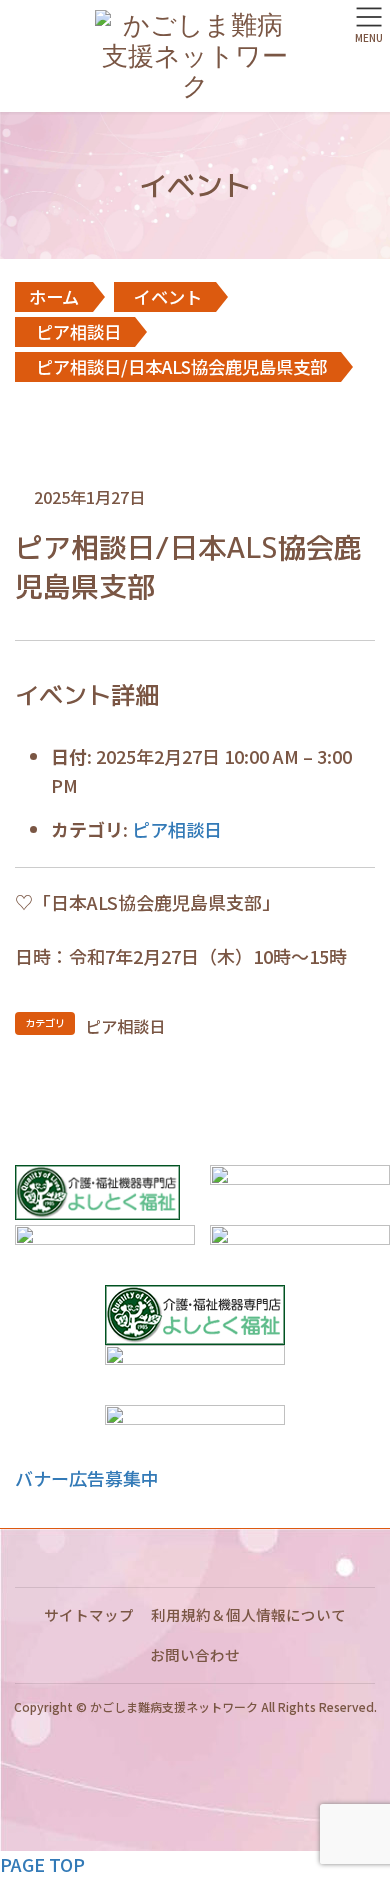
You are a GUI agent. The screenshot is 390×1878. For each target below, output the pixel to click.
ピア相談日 (177, 829)
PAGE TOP (42, 1864)
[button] (87, 1478)
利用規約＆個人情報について (248, 1614)
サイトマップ (89, 1614)
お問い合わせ (195, 1654)
